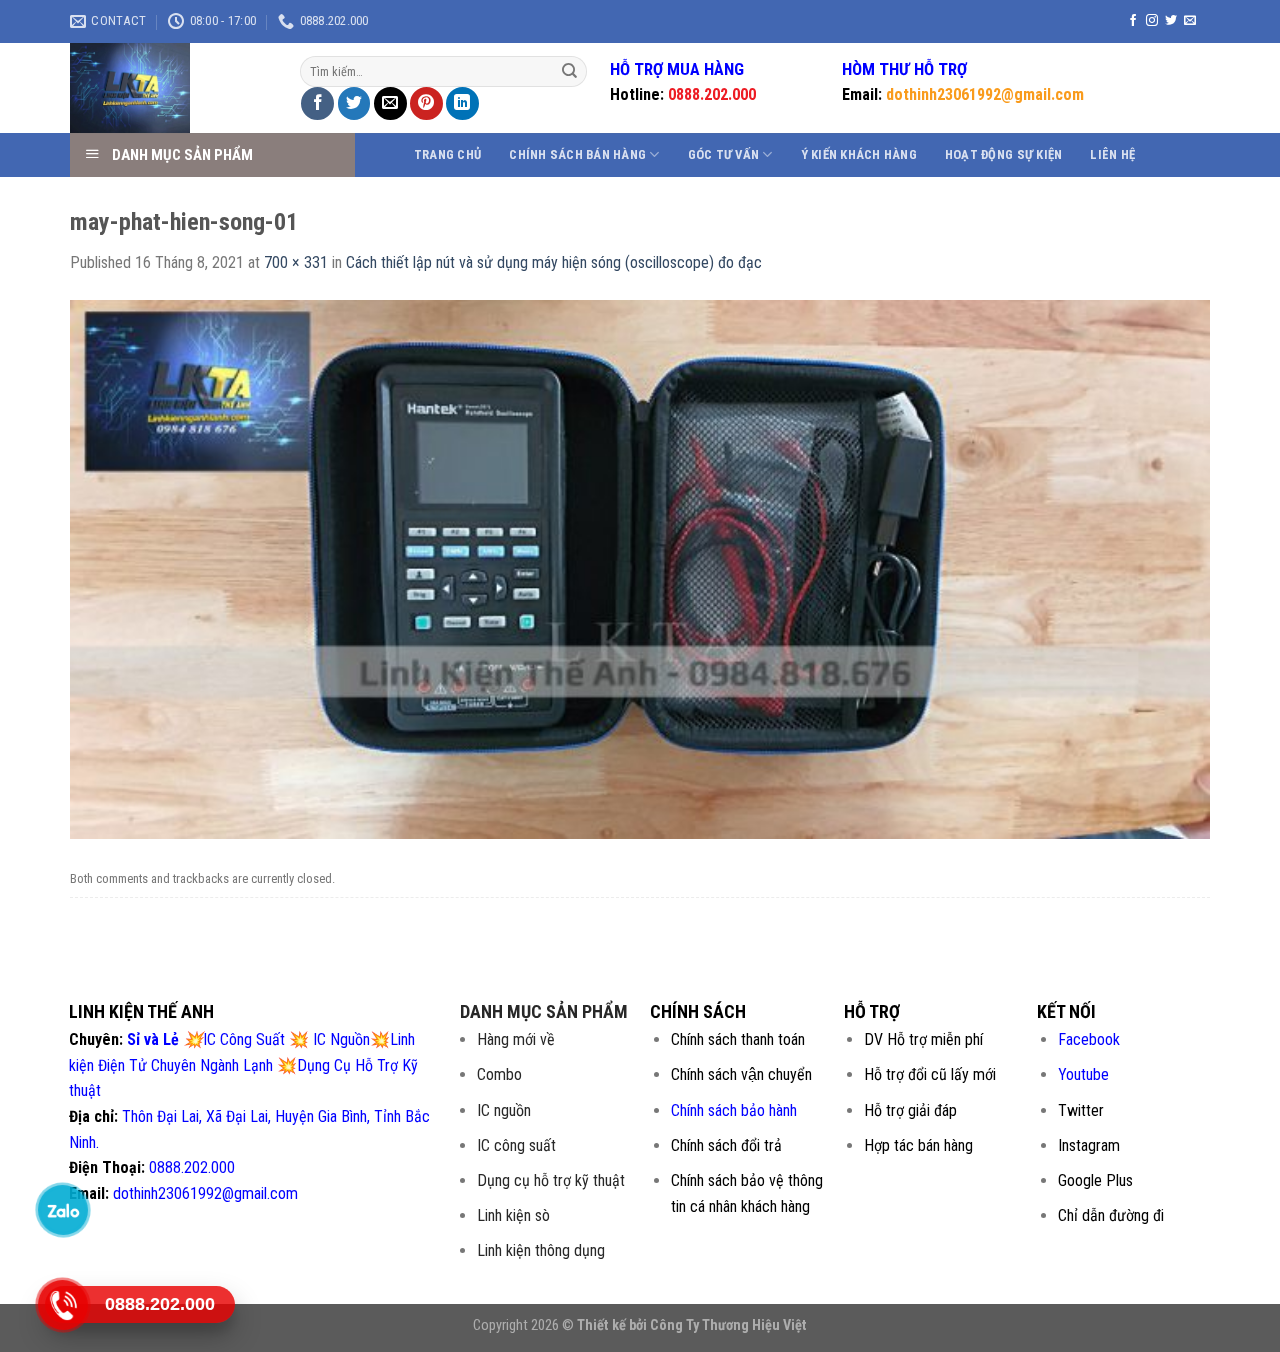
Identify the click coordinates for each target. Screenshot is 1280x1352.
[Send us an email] (1190, 21)
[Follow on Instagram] (1152, 21)
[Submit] (570, 72)
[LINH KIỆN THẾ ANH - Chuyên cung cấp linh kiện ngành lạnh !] (170, 88)
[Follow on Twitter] (1171, 21)
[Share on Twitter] (354, 103)
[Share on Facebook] (317, 103)
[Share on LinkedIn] (462, 103)
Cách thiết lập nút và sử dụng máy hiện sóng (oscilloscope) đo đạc (554, 262)
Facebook (1089, 1039)
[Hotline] (63, 1304)
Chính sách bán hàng (577, 154)
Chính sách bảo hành (734, 1110)
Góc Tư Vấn (724, 154)
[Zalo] (63, 1209)
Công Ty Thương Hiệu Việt (728, 1325)
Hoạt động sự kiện (1003, 154)
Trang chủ (447, 154)
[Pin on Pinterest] (426, 103)
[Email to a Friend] (390, 103)
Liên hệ (1112, 154)
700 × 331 (296, 262)
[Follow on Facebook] (1133, 21)
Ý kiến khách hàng (859, 154)
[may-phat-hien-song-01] (640, 568)
